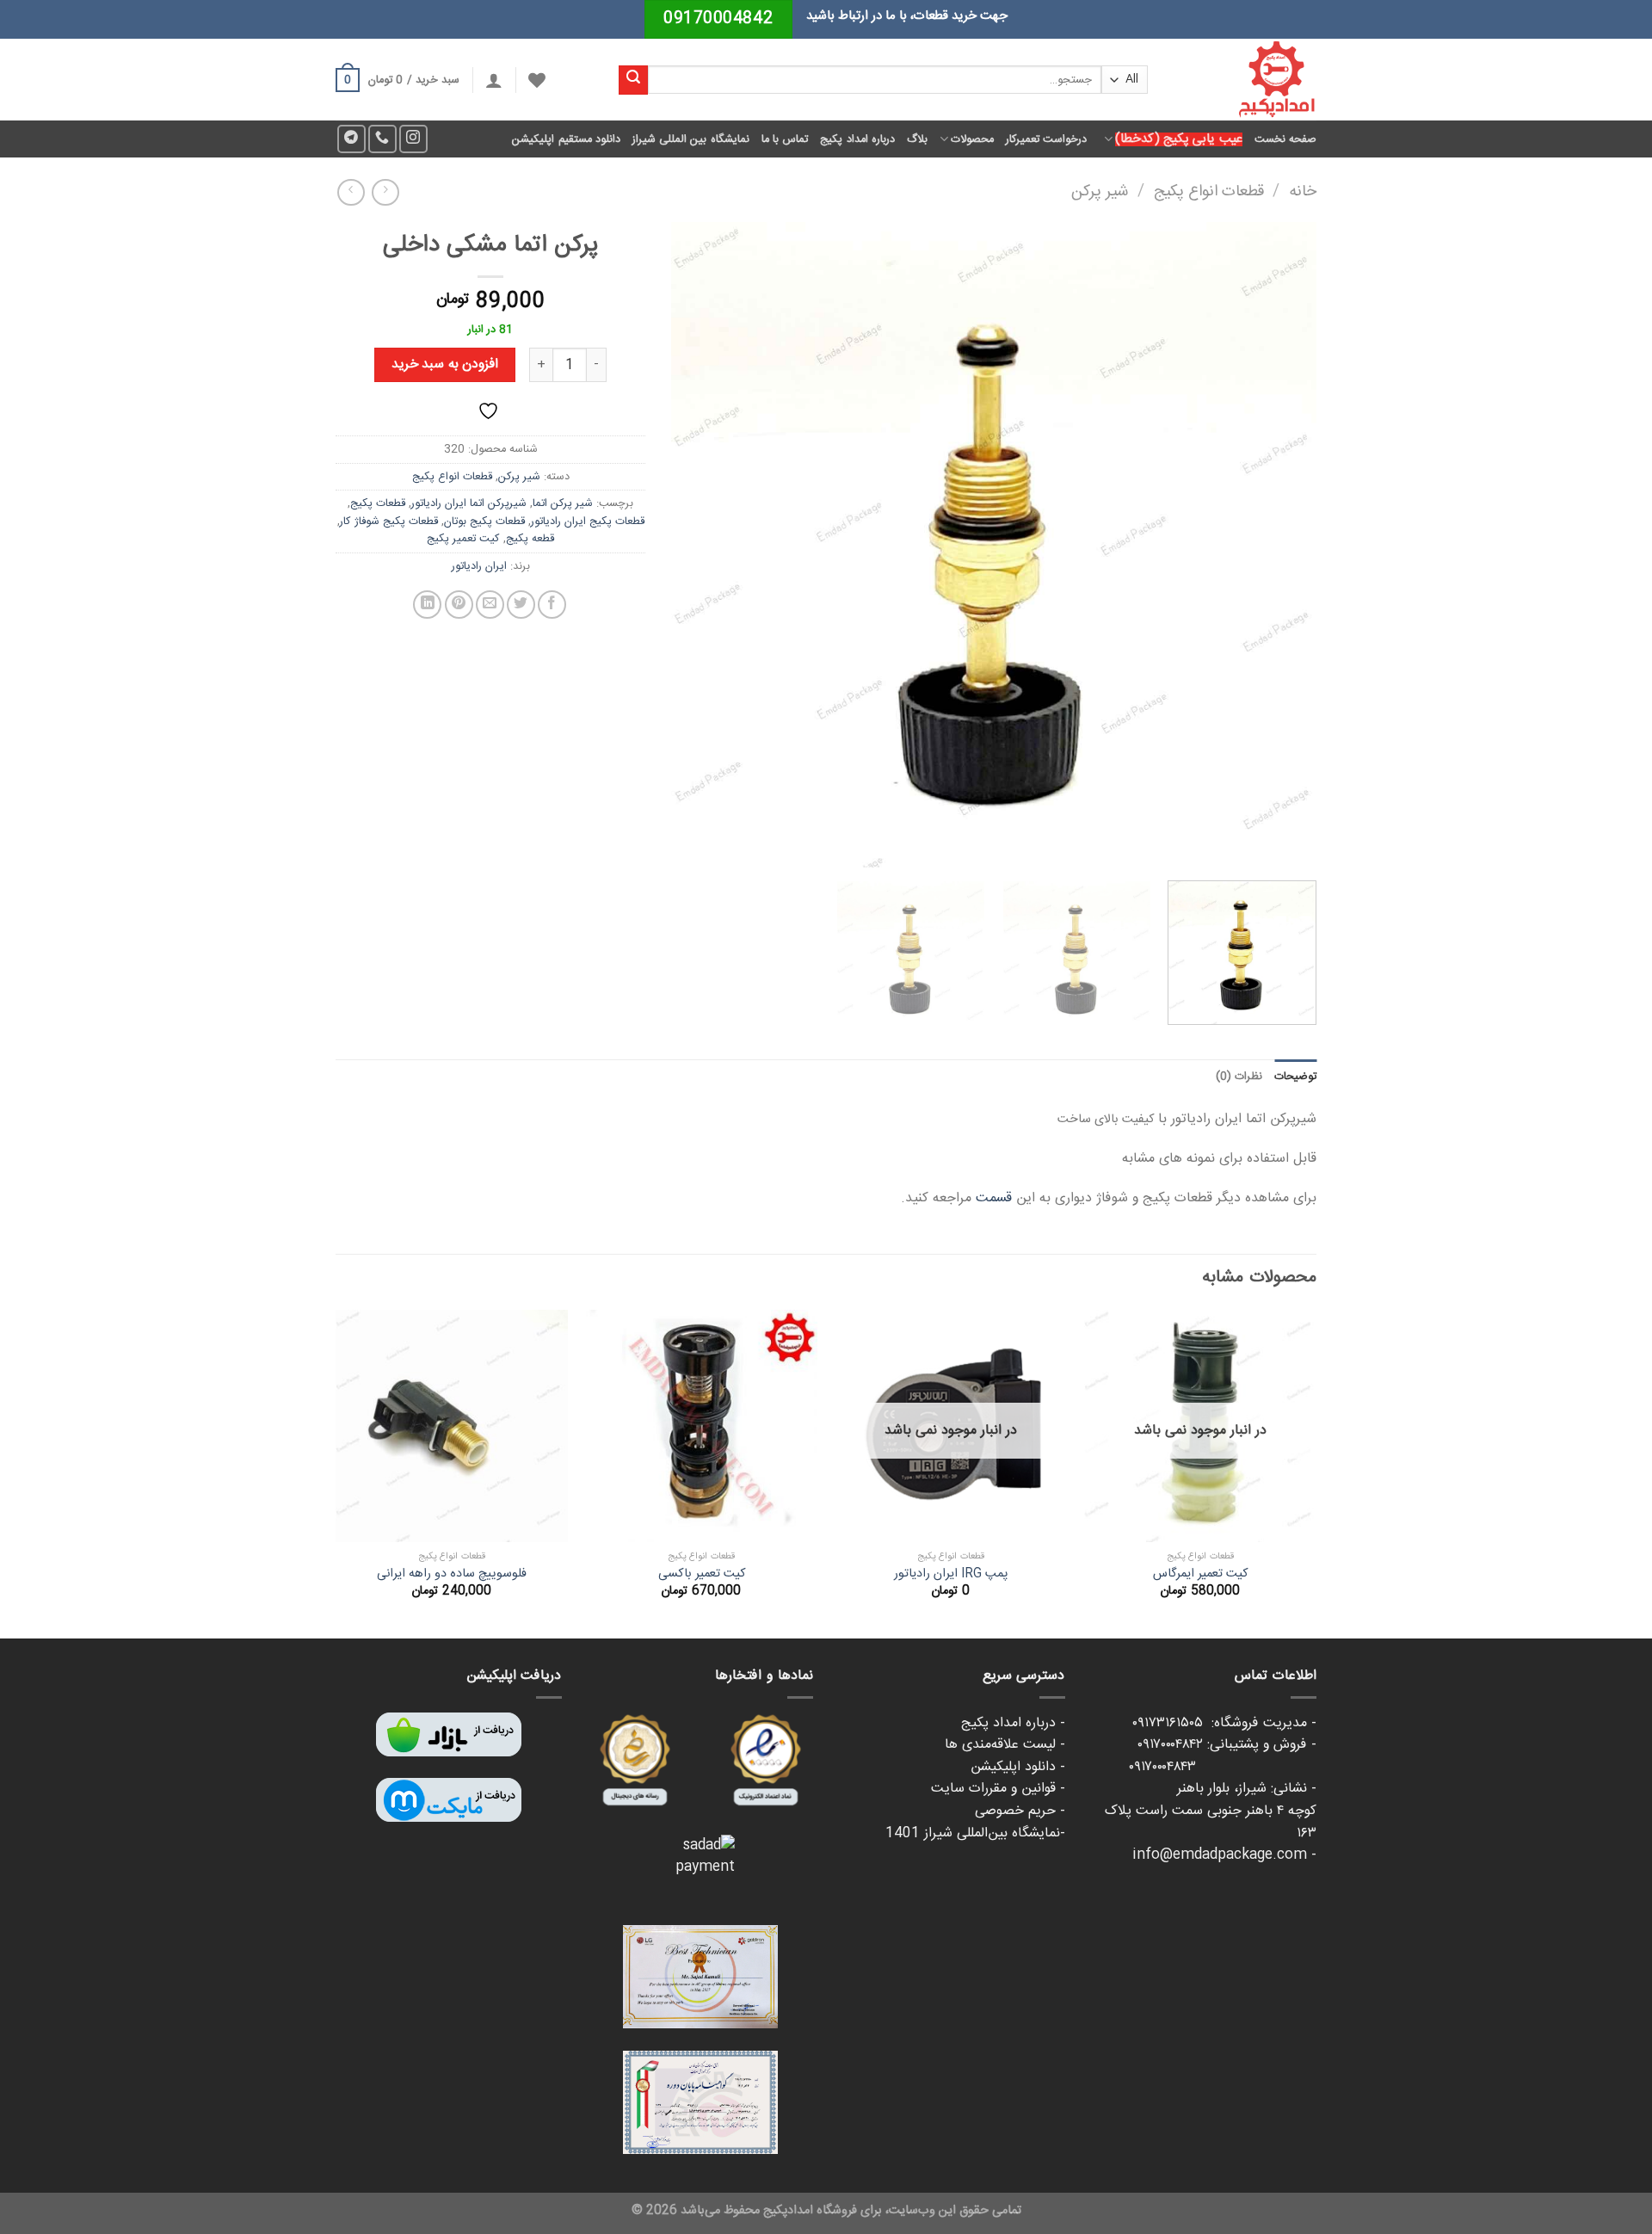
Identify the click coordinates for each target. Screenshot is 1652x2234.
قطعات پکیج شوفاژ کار (389, 521)
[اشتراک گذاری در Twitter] (521, 605)
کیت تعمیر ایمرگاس (1200, 1574)
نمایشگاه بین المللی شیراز (691, 139)
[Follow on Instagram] (413, 139)
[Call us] (382, 139)
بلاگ (917, 139)
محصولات (972, 139)
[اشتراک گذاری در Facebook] (552, 605)
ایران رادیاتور (479, 566)
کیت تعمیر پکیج (463, 539)
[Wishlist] (537, 80)
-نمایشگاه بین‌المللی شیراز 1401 (975, 1833)
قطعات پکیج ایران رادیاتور (588, 521)
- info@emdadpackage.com (1224, 1855)
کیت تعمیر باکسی (702, 1574)
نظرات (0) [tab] (1239, 1077)
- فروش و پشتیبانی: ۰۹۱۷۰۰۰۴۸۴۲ (1227, 1745)
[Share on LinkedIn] (427, 605)
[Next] (693, 545)
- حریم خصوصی (1020, 1811)
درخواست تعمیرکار (1046, 139)
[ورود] (494, 80)
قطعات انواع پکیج (1209, 192)
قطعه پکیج (530, 539)
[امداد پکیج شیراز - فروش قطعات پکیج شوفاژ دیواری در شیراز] (1245, 80)
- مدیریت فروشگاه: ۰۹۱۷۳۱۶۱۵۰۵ (1224, 1723)
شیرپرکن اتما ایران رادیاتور (469, 503)
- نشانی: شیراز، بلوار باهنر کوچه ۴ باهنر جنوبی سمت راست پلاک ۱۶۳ (1211, 1811)
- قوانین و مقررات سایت (998, 1789)
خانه (1303, 192)
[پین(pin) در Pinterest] (459, 605)
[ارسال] (633, 80)
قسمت (996, 1198)
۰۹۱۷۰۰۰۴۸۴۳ (1223, 1767)
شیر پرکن (1100, 192)
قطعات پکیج (378, 503)
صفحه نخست (1285, 139)
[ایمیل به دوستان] (490, 605)
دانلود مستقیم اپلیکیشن (566, 139)
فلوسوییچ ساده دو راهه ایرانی (452, 1574)
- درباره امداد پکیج (1013, 1723)
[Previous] (1282, 545)
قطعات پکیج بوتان (484, 521)
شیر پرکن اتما (563, 503)
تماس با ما (785, 139)
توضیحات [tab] (1295, 1077)
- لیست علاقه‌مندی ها (1005, 1745)
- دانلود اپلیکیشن (1018, 1767)
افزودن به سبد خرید (445, 364)
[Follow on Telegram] (351, 139)
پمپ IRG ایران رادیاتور (951, 1574)
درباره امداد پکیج (857, 139)
